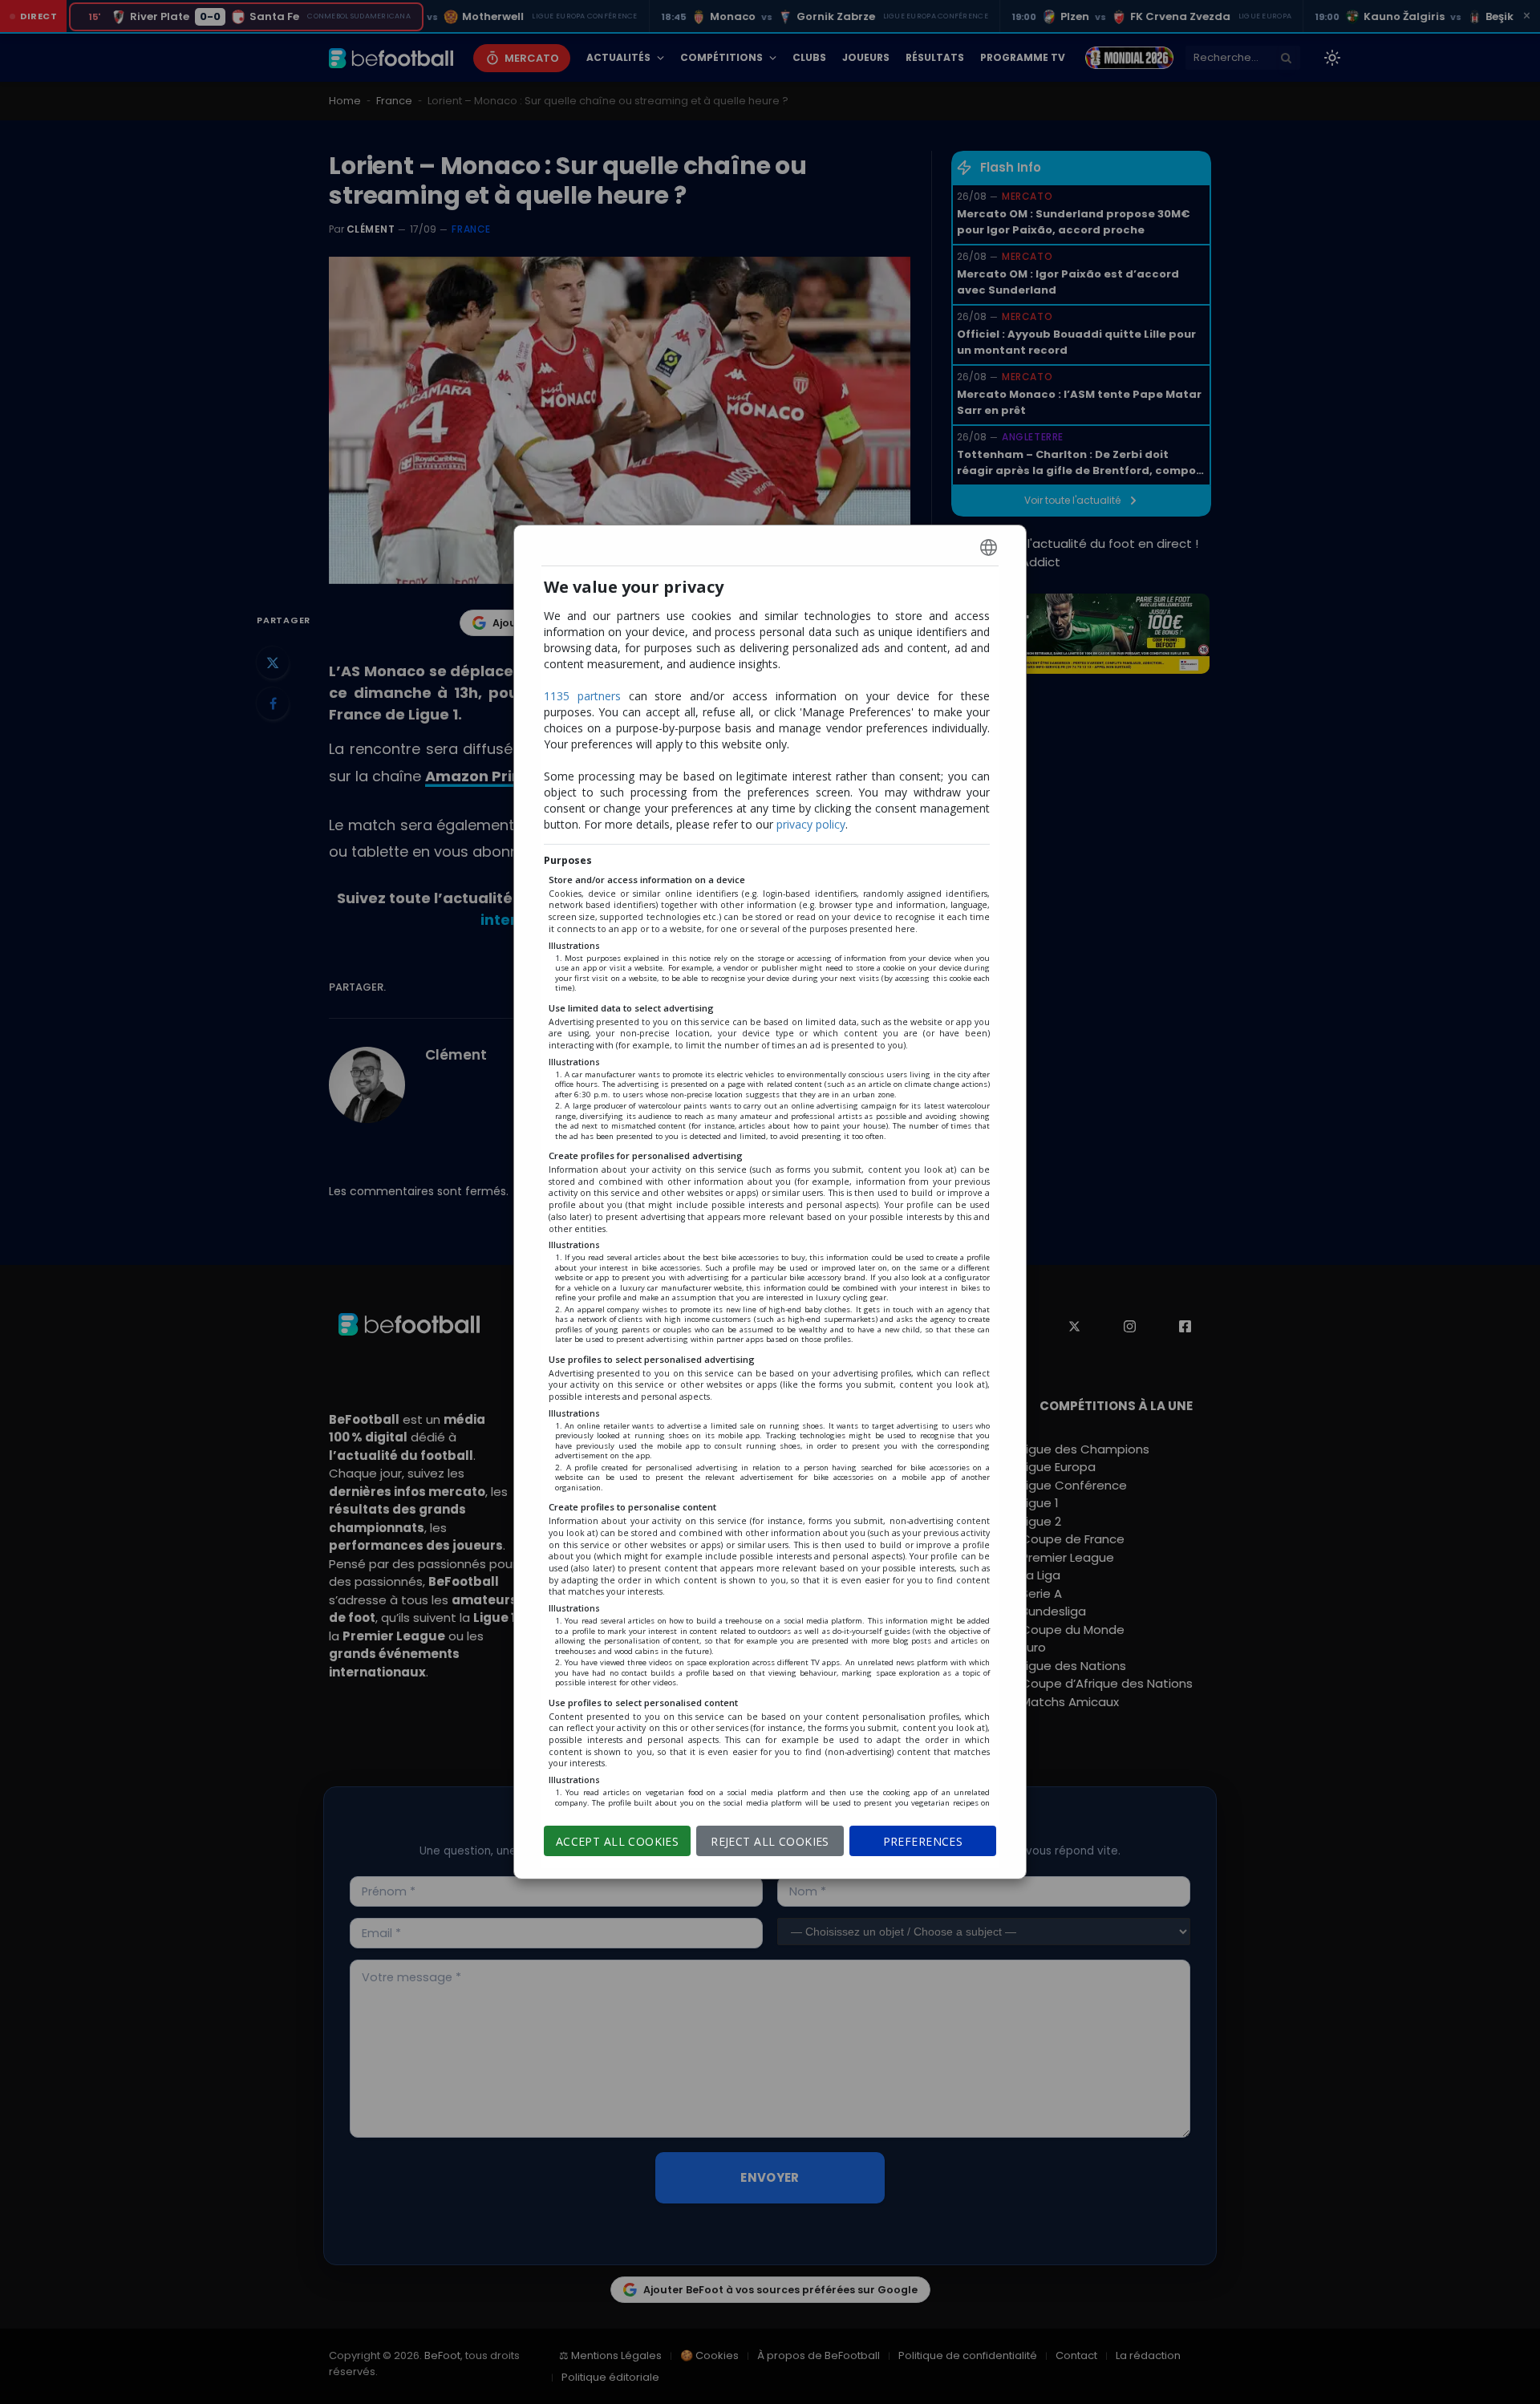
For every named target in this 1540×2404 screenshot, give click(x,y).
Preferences (923, 1841)
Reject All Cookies (770, 1841)
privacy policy (811, 824)
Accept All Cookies (618, 1841)
